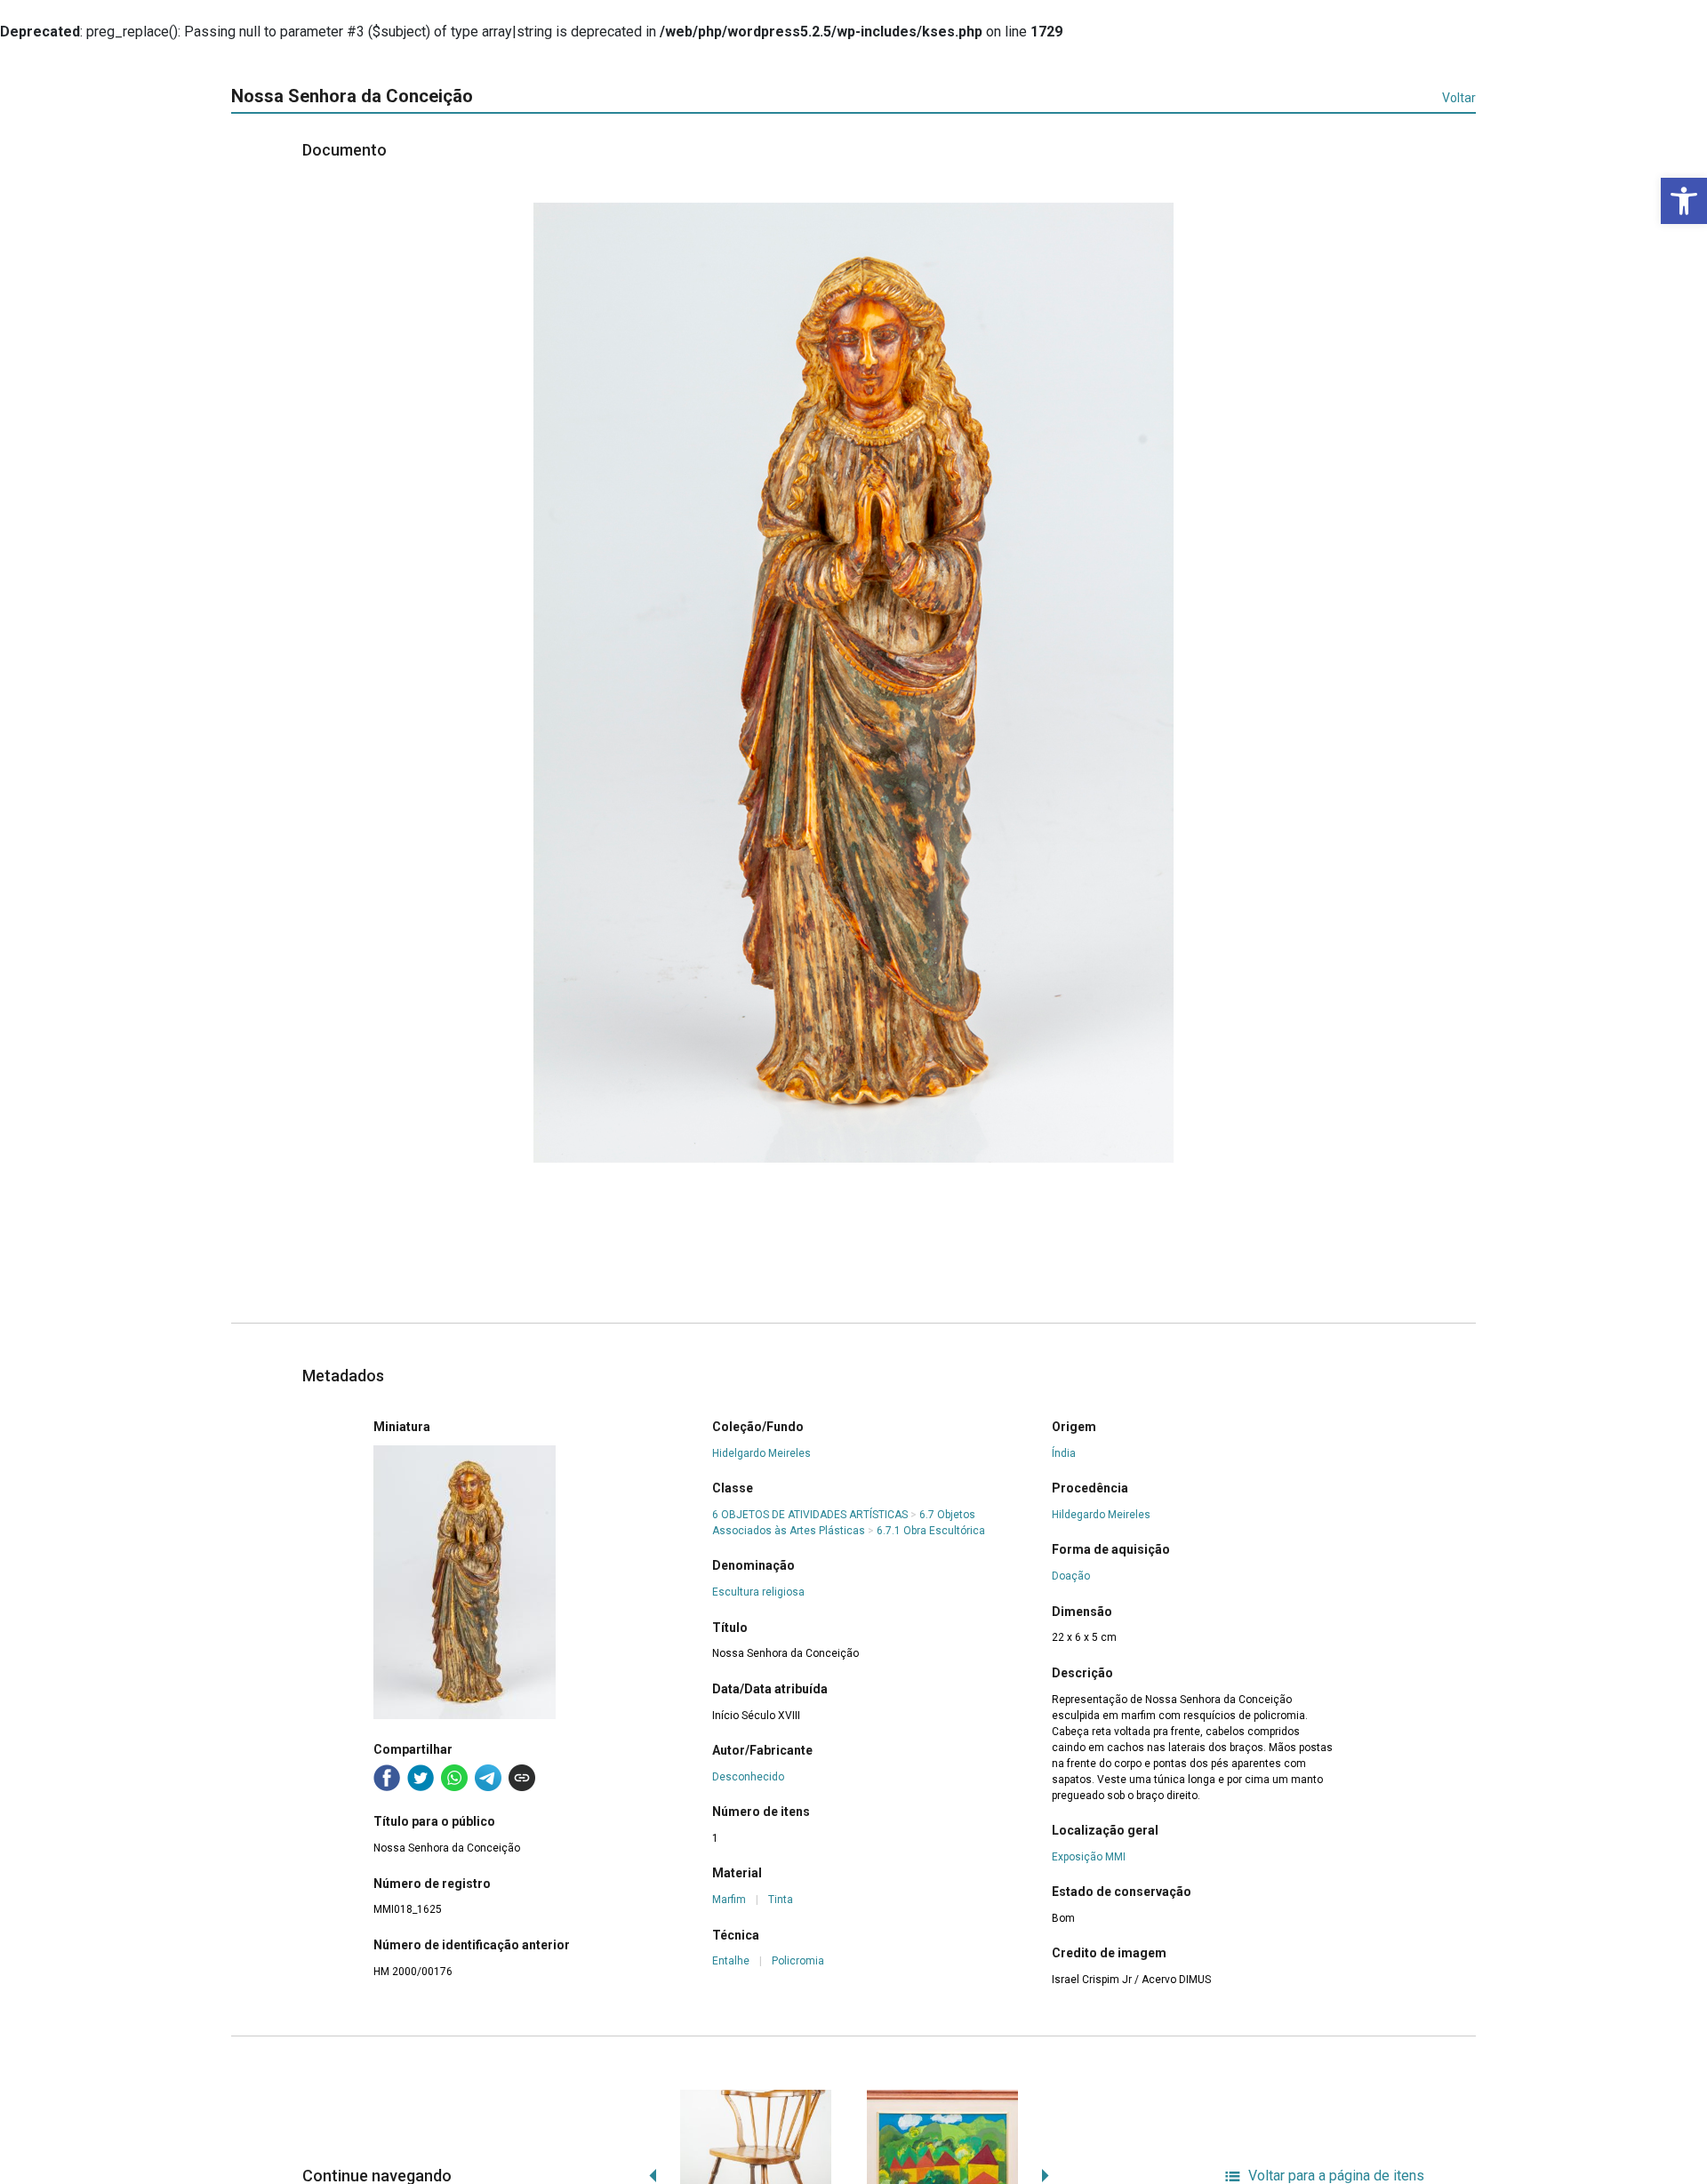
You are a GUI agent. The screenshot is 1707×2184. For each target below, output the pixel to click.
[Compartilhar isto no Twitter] (421, 1778)
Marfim (729, 1900)
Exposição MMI (1089, 1857)
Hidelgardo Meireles (761, 1453)
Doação (1071, 1576)
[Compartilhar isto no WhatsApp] (454, 1778)
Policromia (798, 1961)
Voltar (1459, 98)
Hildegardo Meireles (1101, 1515)
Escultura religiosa (758, 1592)
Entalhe (731, 1961)
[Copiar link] (522, 1778)
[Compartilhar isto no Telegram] (488, 1778)
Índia (1064, 1453)
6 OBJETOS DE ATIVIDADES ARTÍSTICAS (810, 1515)
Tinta (781, 1900)
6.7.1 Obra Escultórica (931, 1531)
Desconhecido (748, 1777)
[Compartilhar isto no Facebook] (387, 1778)
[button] (1684, 201)
